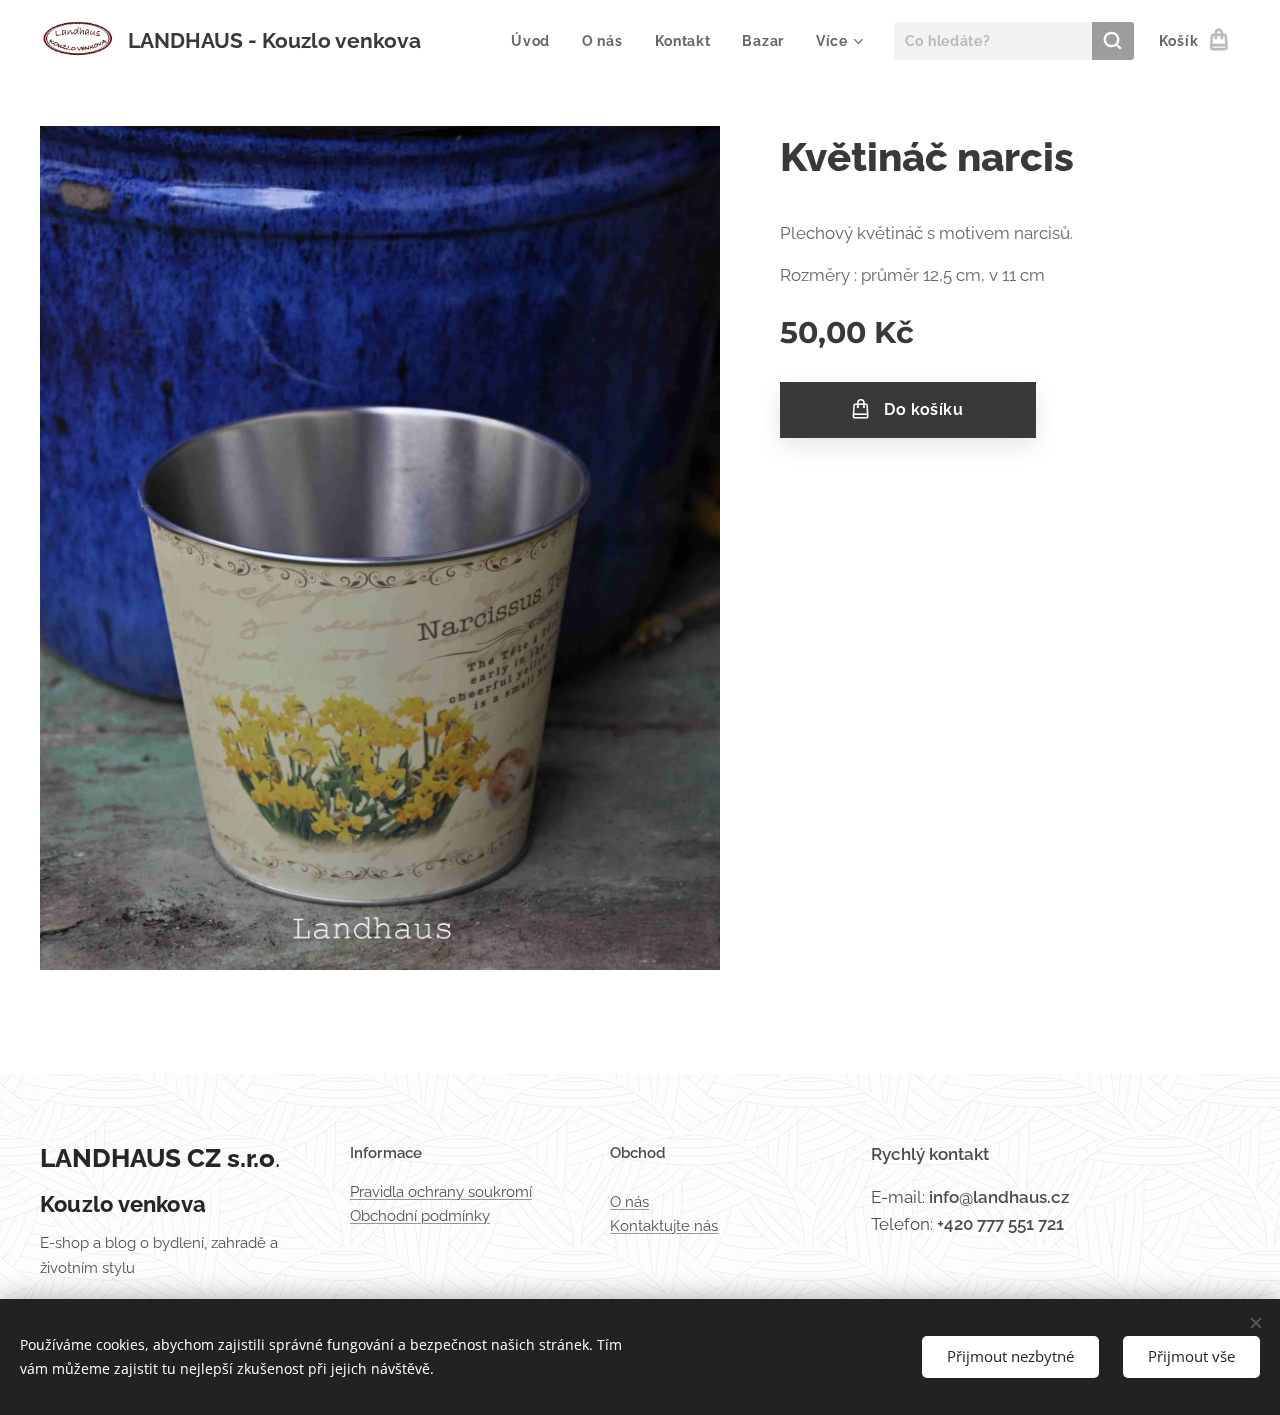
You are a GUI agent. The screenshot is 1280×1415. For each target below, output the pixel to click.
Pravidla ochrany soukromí (441, 1192)
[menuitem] (536, 41)
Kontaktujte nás (664, 1226)
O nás (629, 1202)
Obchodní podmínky (420, 1216)
